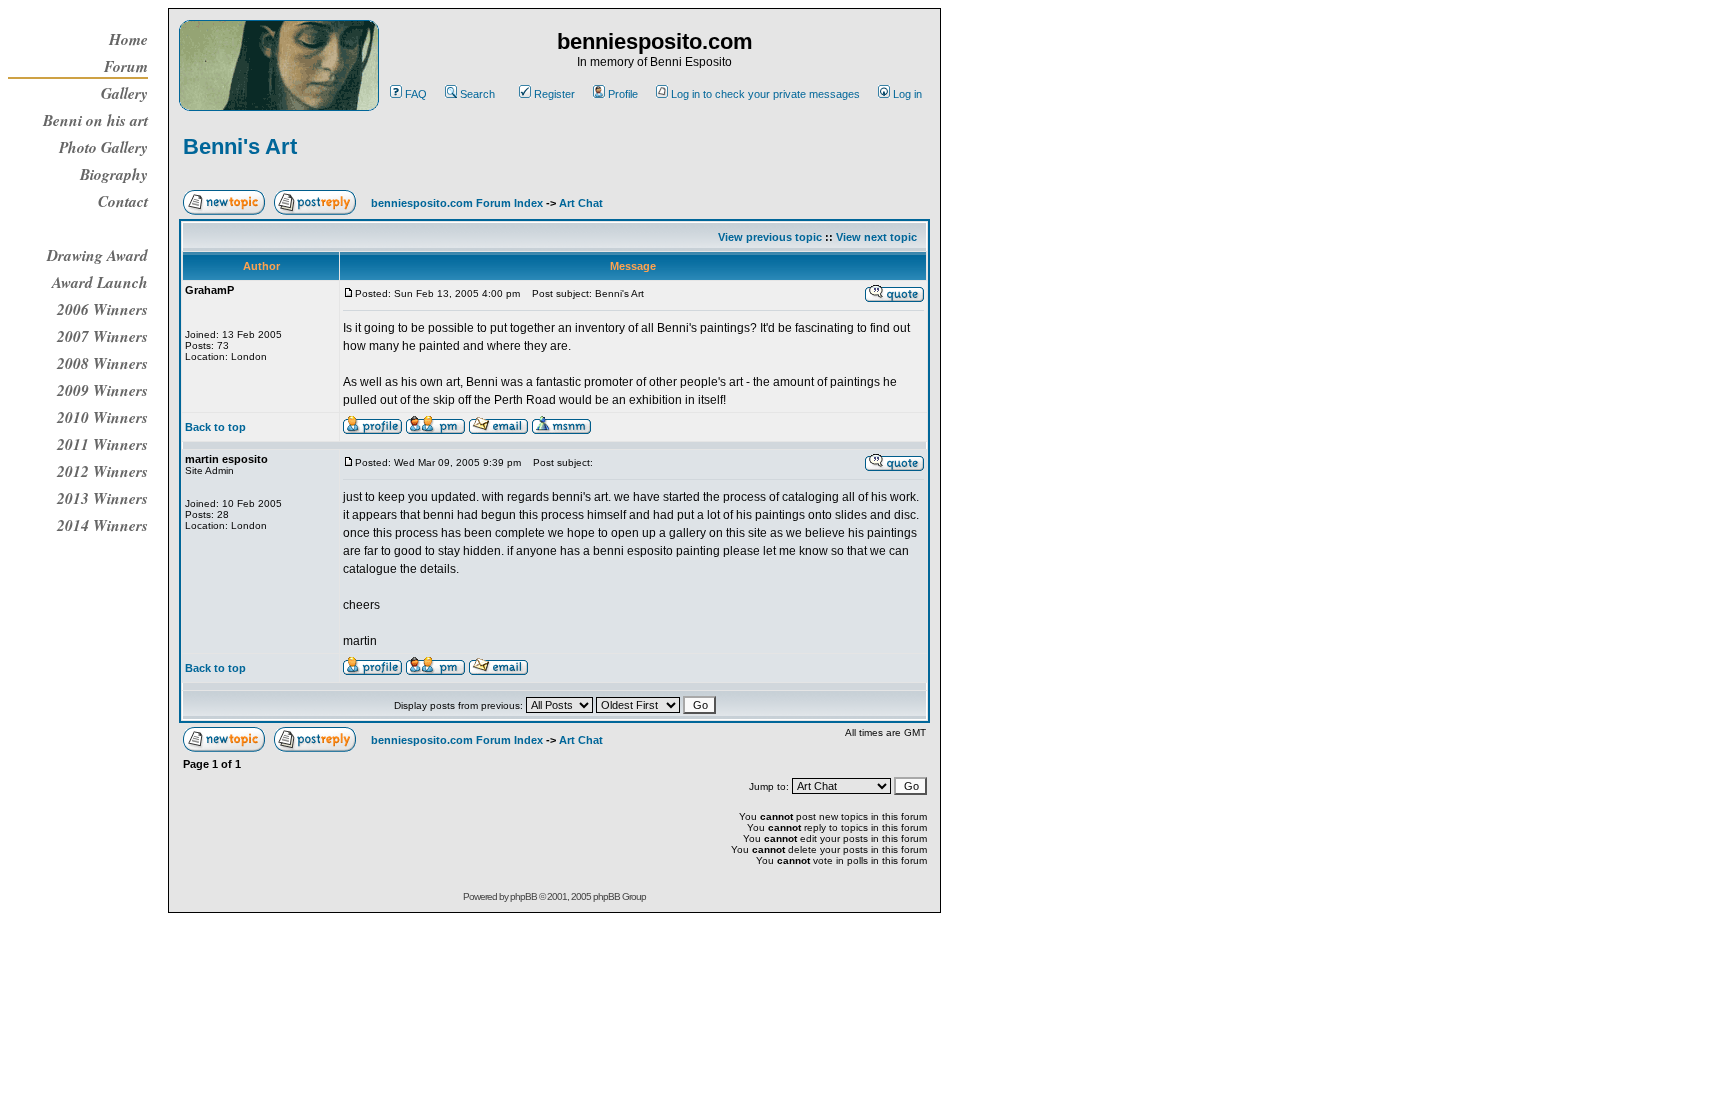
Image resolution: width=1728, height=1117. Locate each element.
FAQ (416, 94)
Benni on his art (95, 120)
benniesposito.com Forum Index (457, 203)
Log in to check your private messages (765, 94)
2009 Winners (102, 390)
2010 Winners (102, 417)
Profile (623, 94)
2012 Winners (102, 471)
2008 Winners (102, 363)
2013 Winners (102, 498)
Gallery (124, 93)
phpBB (523, 896)
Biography (114, 174)
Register (554, 94)
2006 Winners (102, 309)
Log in (907, 94)
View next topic (876, 237)
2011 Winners (102, 444)
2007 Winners (102, 336)
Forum (126, 66)
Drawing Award (97, 255)
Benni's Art (240, 146)
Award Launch (100, 282)
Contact (123, 201)
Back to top (215, 427)
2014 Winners (102, 525)
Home (128, 39)
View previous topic (770, 237)
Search (477, 94)
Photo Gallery (103, 147)
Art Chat (581, 203)
